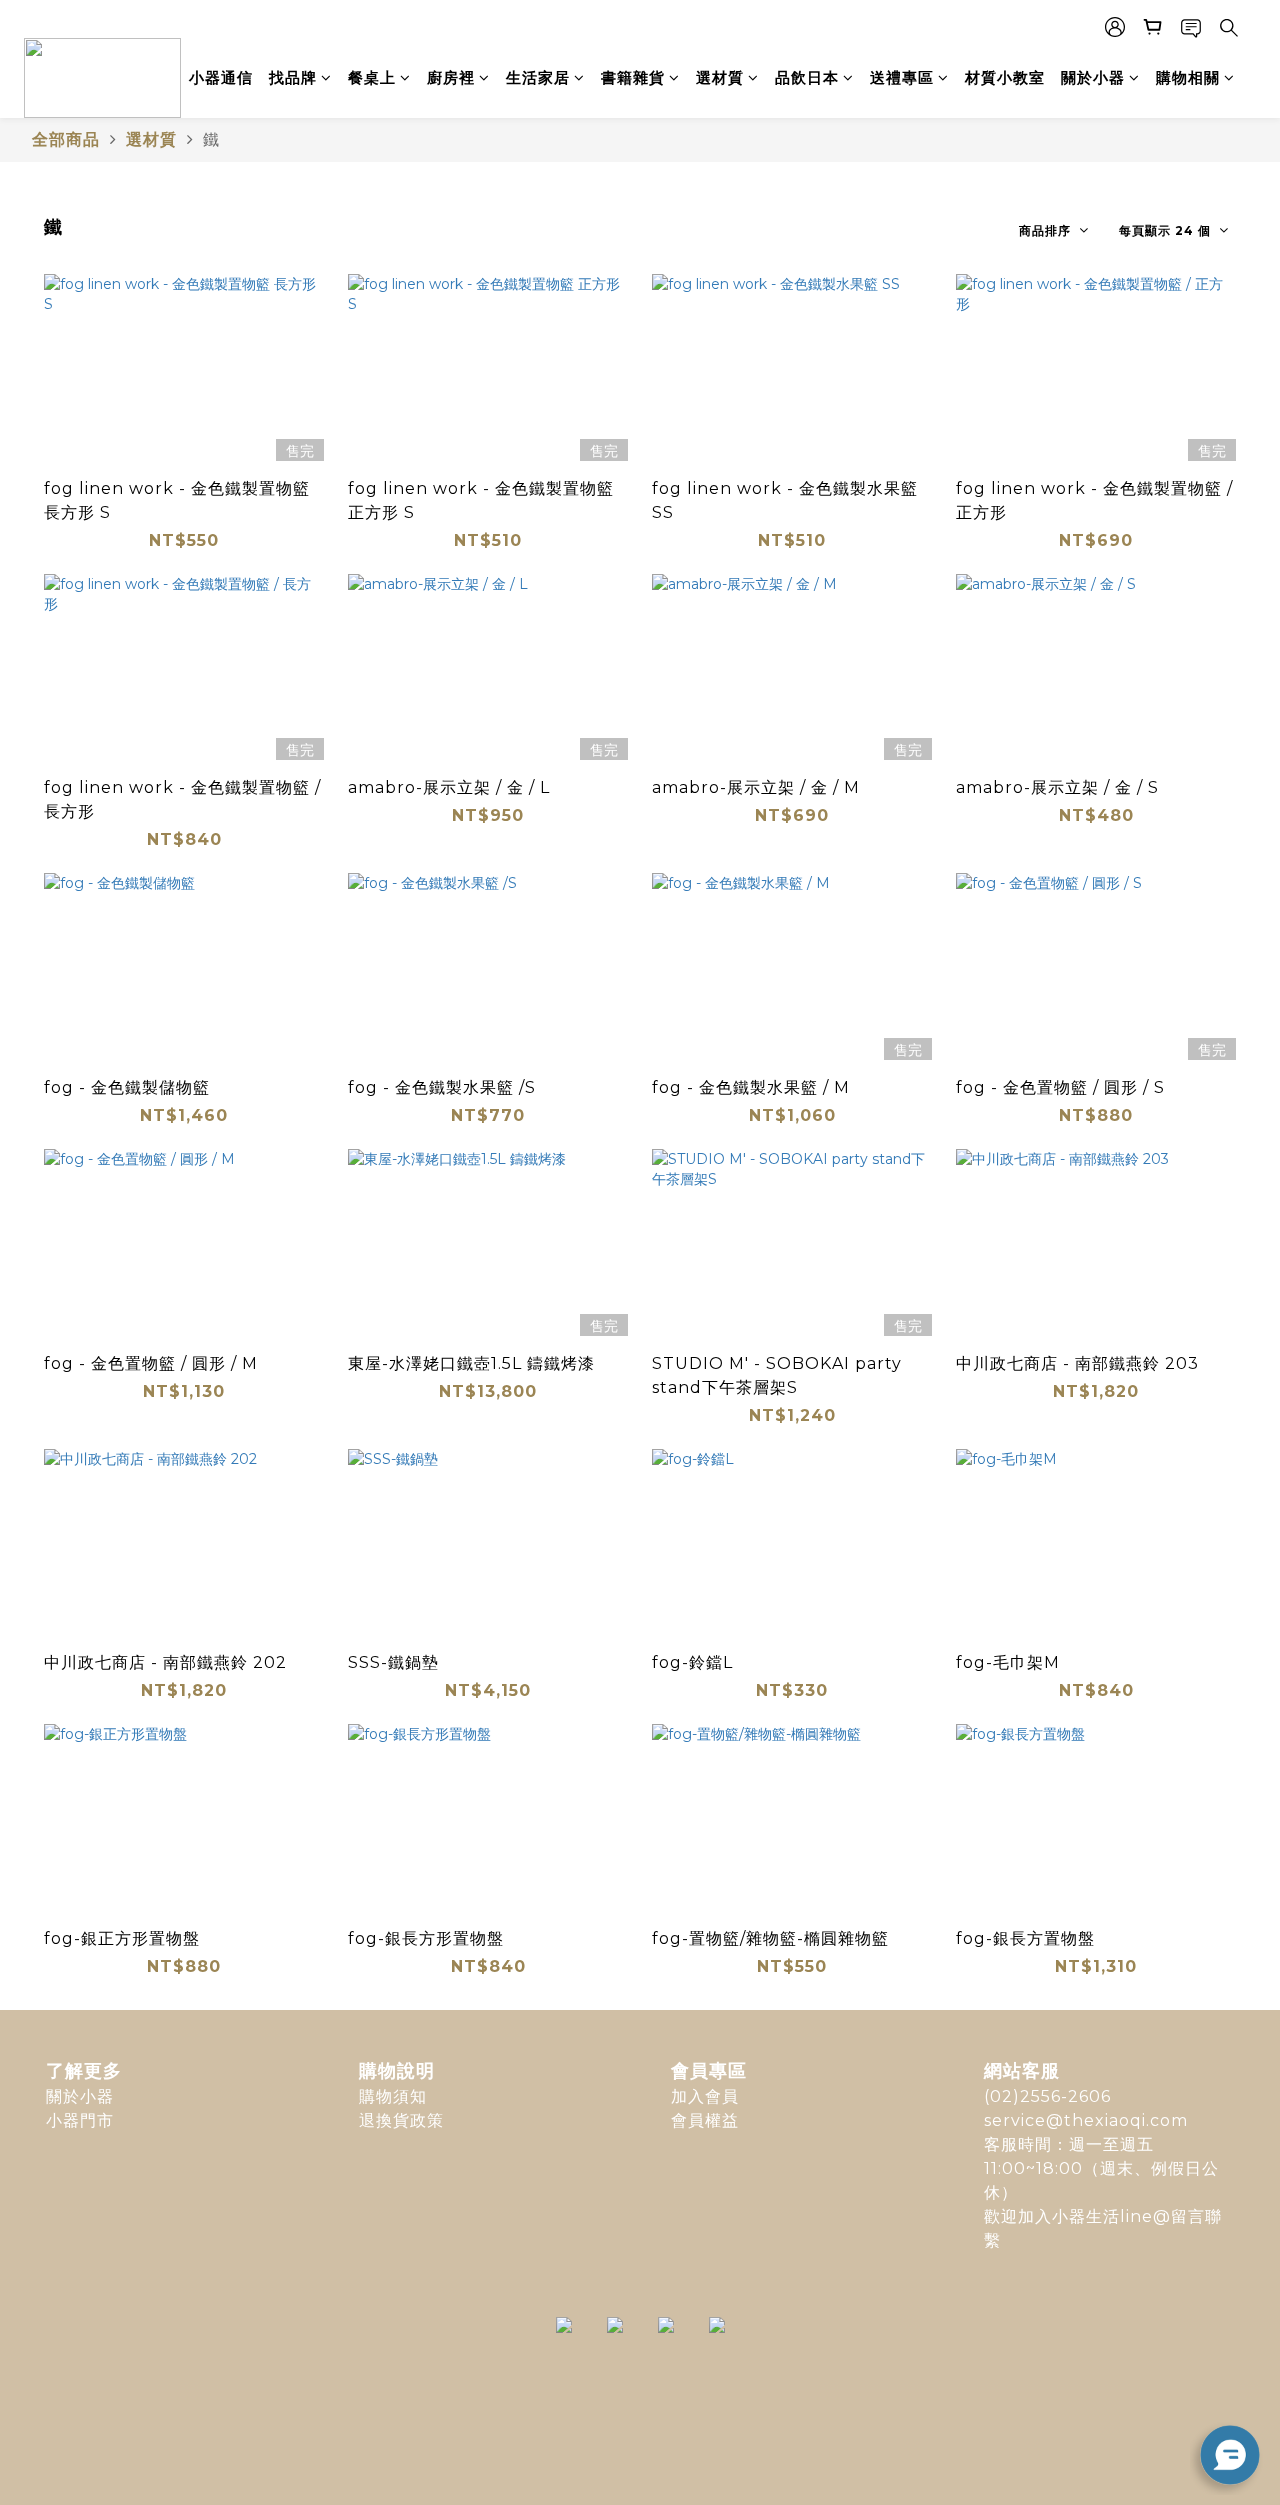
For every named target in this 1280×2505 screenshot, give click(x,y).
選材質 (720, 77)
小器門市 (80, 2120)
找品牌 (293, 77)
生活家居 (538, 77)
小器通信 (221, 77)
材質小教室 (1005, 77)
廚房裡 (451, 77)
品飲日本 (807, 77)
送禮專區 (902, 77)
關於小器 (1093, 77)
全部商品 (66, 139)
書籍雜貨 (633, 77)
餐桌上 (372, 77)
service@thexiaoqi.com (1086, 2120)
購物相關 (1188, 77)
